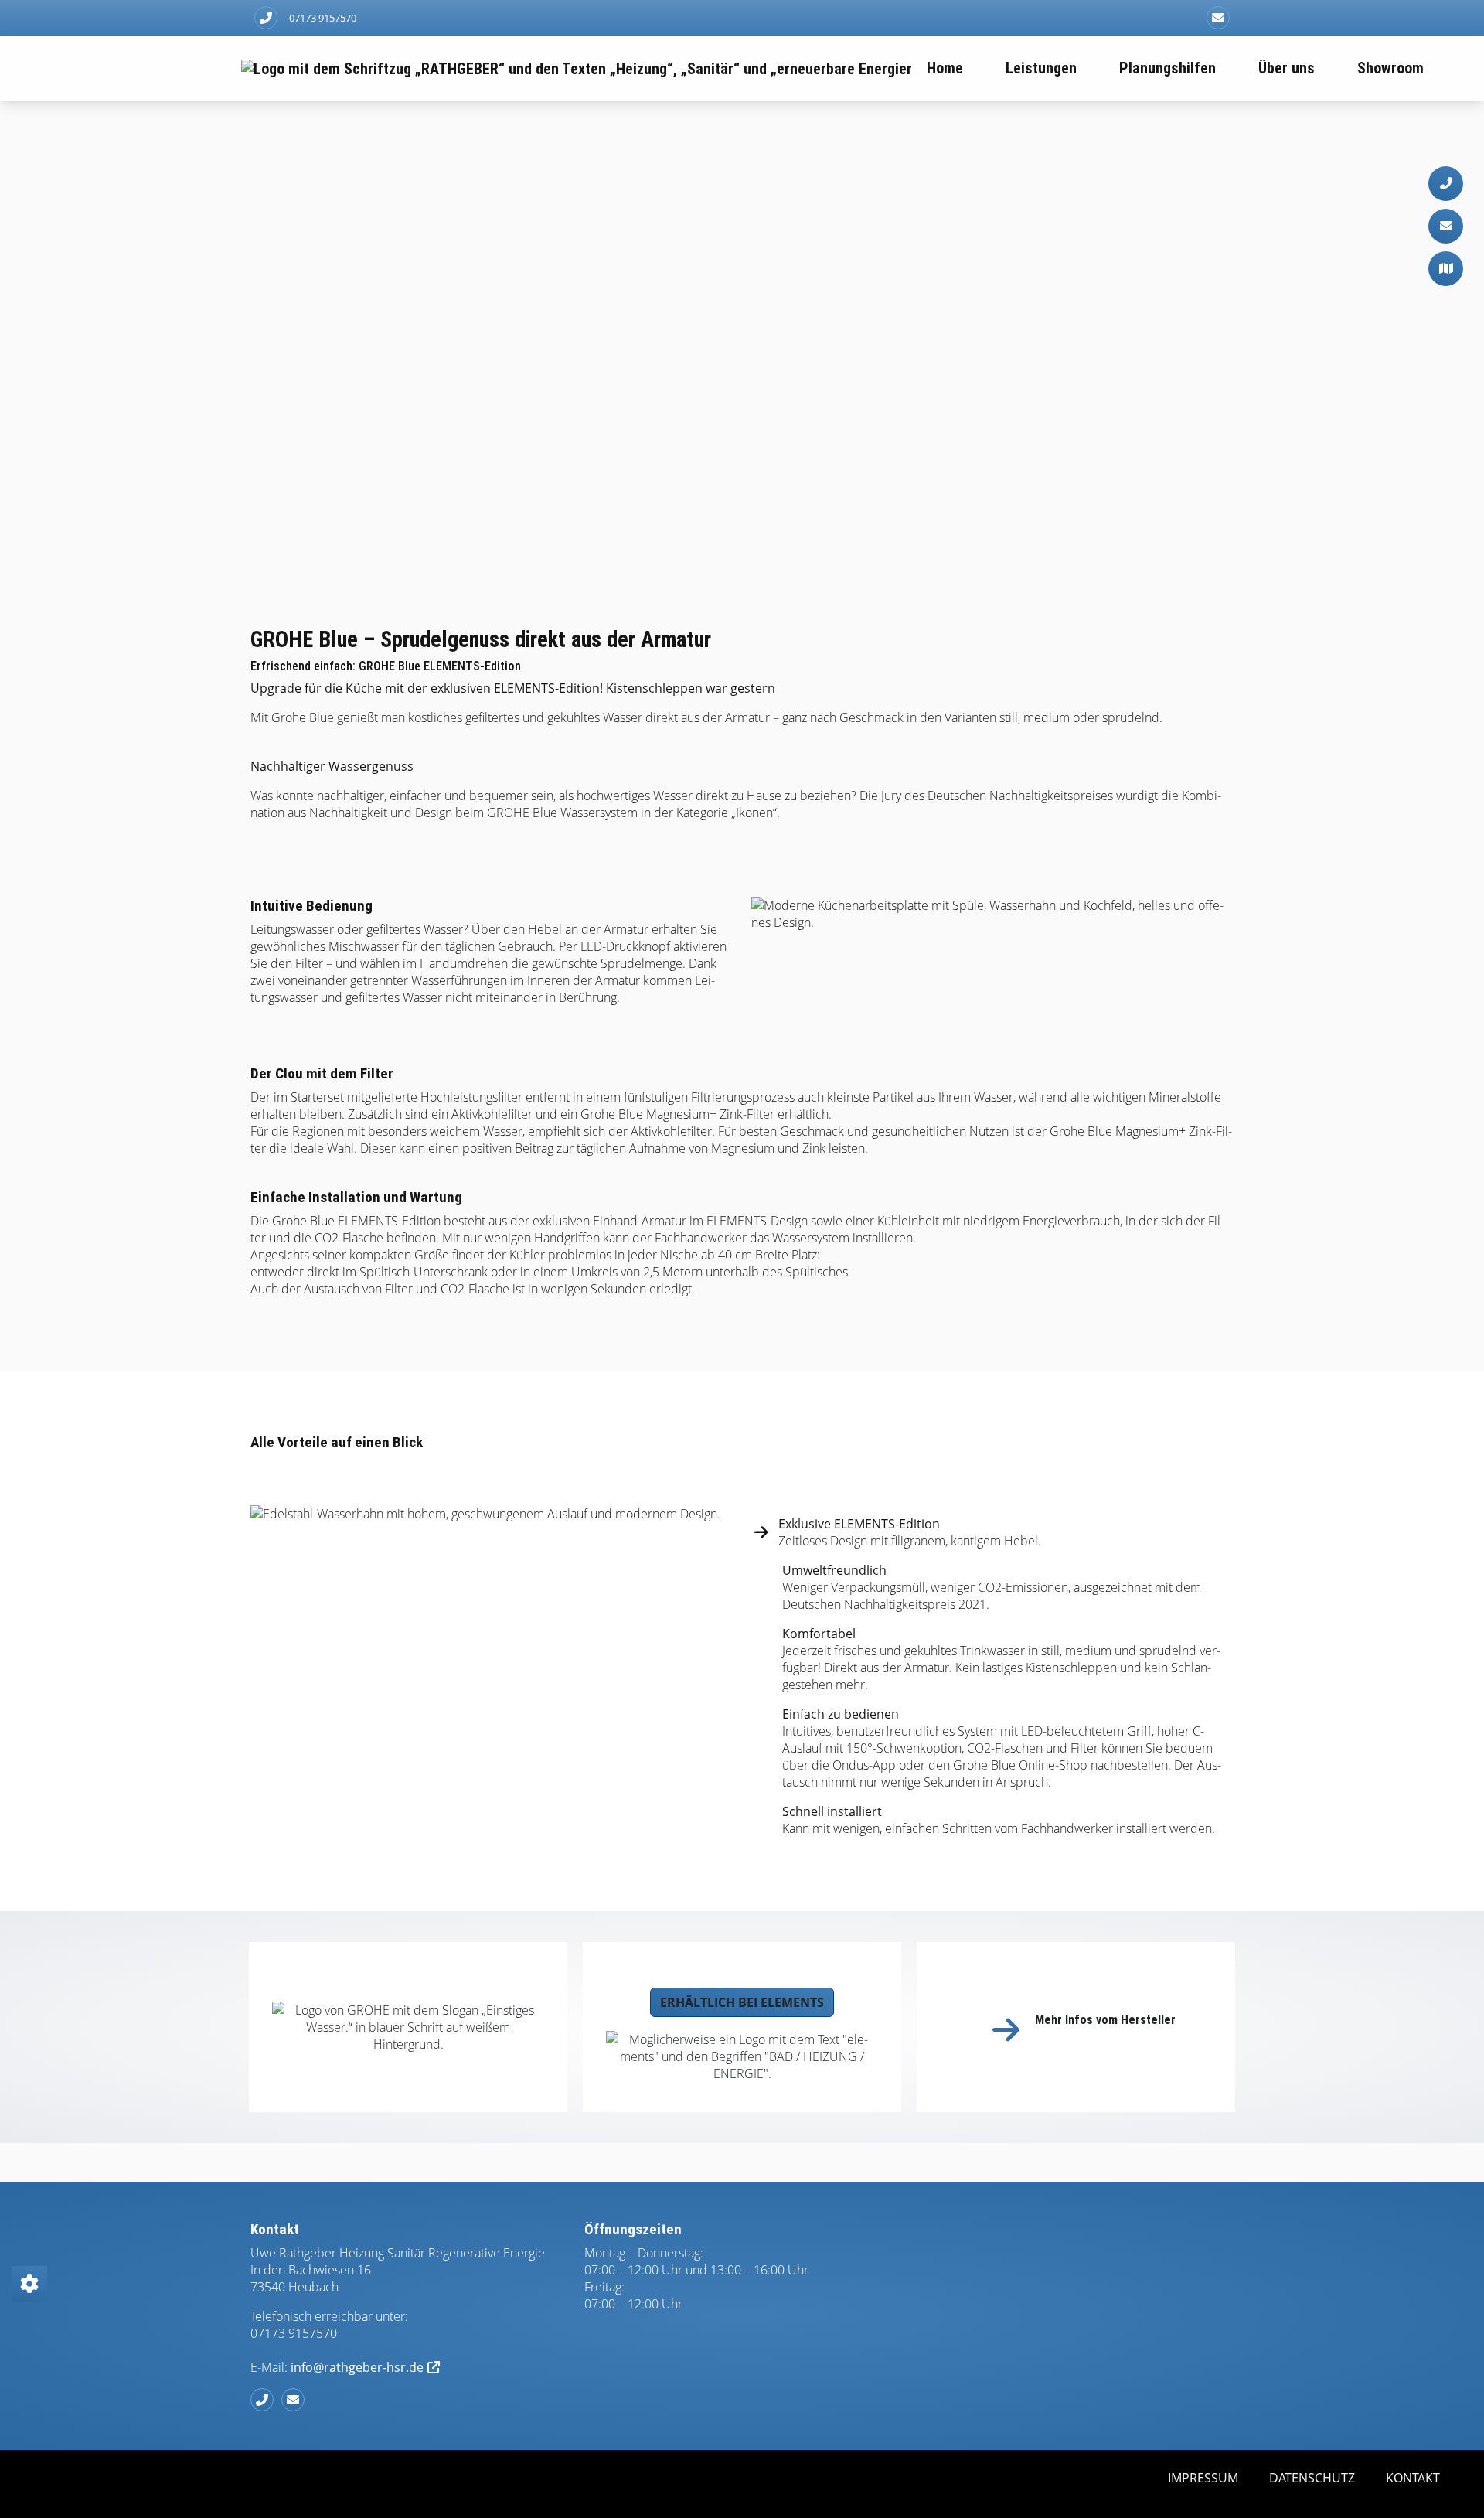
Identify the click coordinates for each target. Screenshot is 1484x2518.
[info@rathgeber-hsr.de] (1218, 18)
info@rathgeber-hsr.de (357, 2367)
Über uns (1287, 68)
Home (945, 68)
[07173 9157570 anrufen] (266, 18)
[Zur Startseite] (576, 68)
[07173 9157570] (266, 2400)
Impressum (1203, 2478)
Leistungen (1041, 68)
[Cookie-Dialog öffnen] (29, 2284)
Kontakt (1413, 2478)
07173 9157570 (323, 18)
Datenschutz (1312, 2478)
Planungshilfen (1167, 68)
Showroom (1390, 68)
